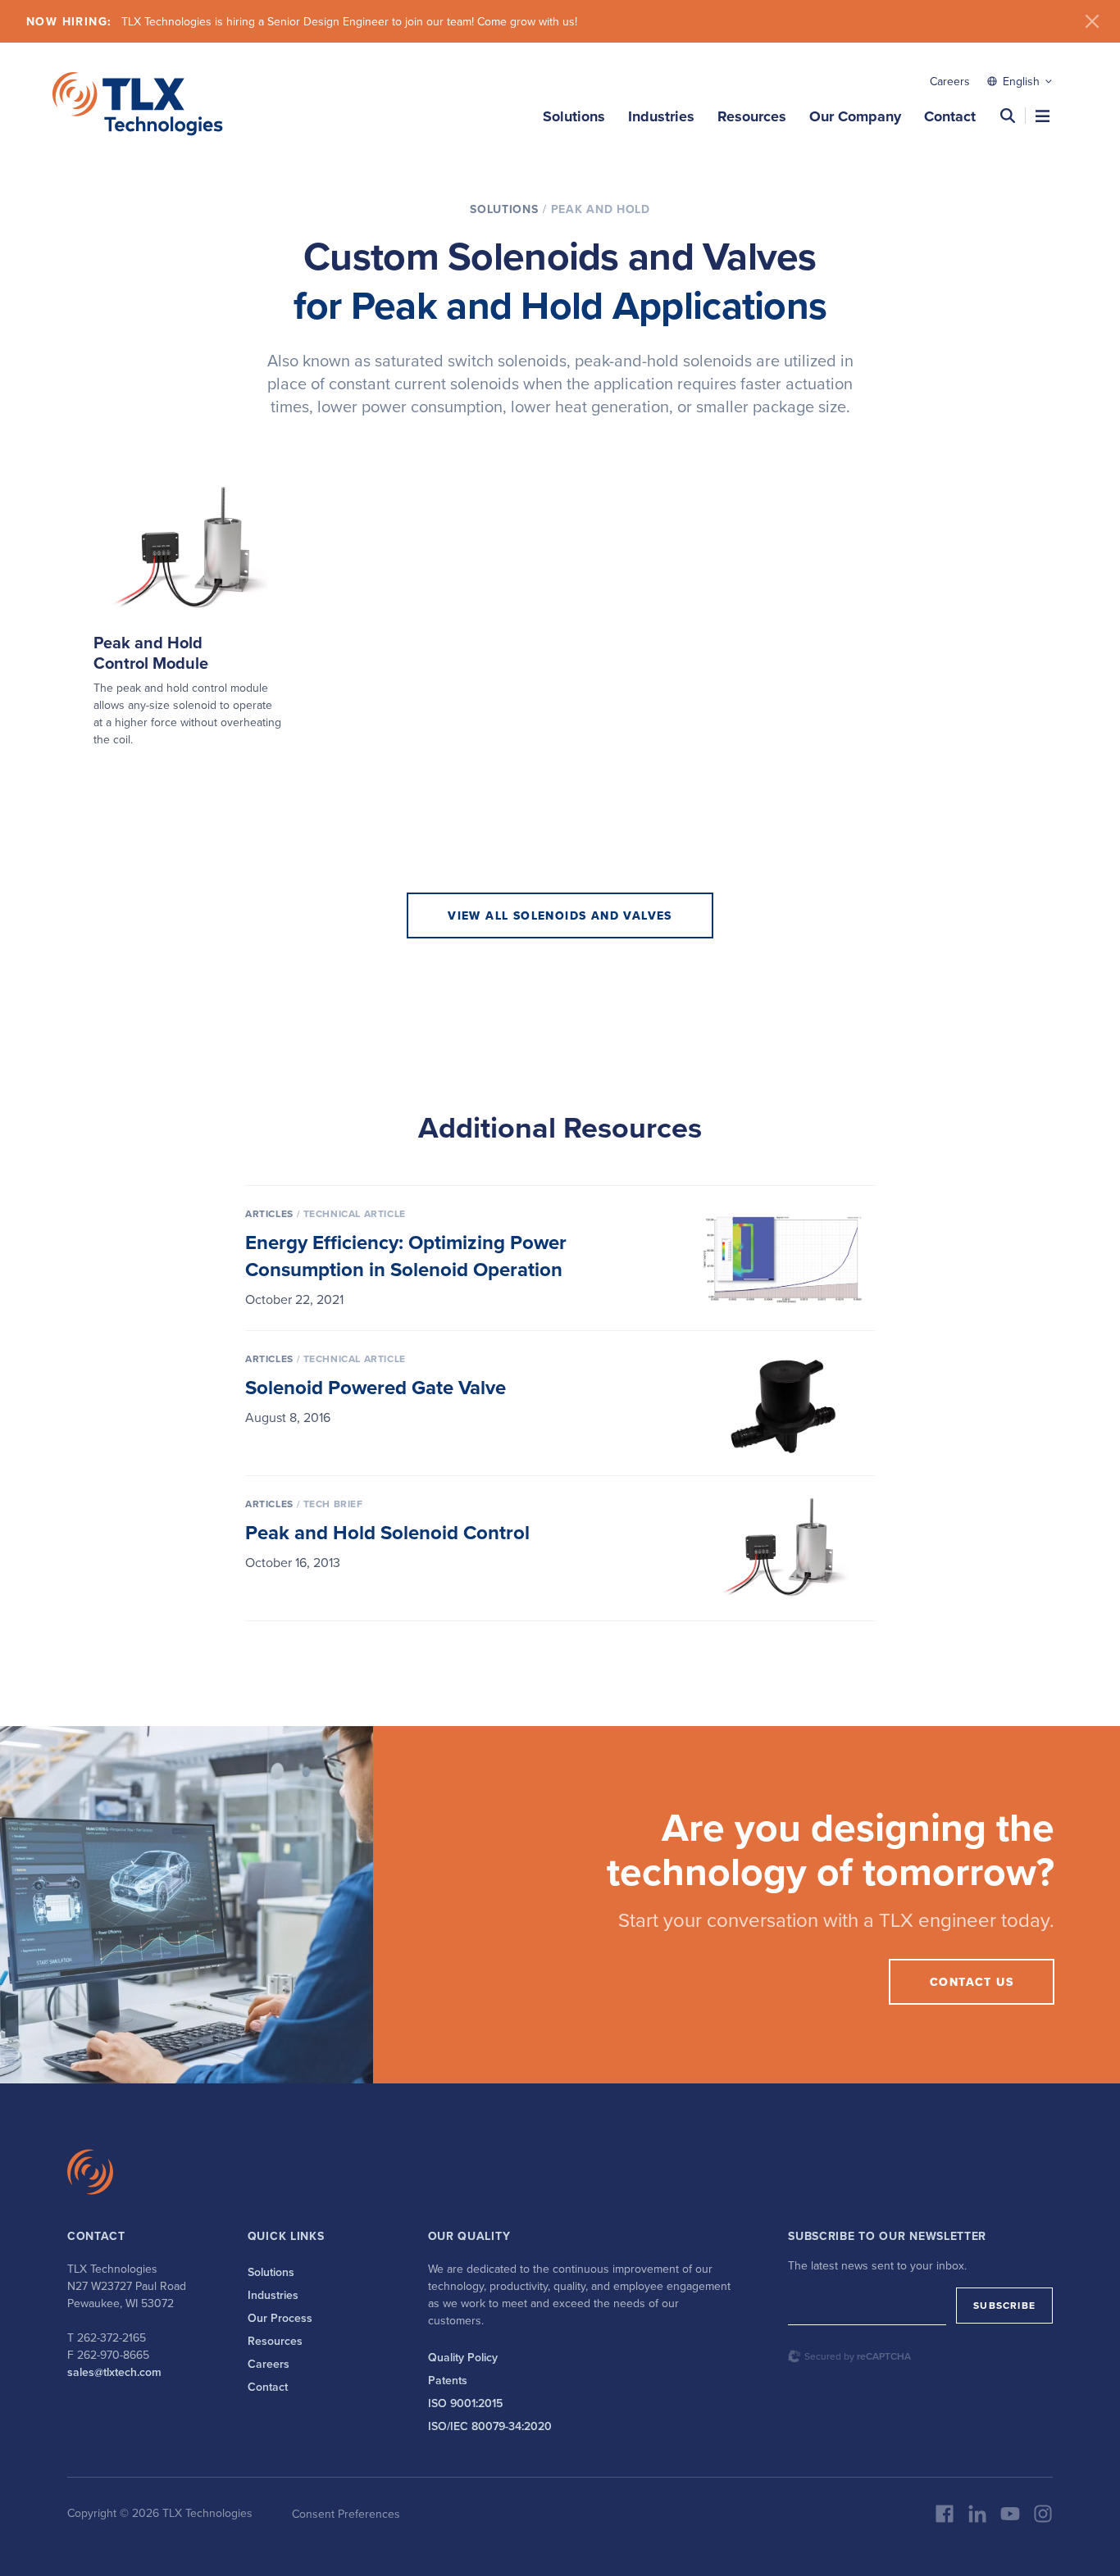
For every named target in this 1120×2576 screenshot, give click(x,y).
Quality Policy (463, 2357)
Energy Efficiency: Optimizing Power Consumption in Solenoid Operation (406, 1256)
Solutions (574, 116)
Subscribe (1004, 2305)
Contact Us (972, 1982)
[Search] (1008, 116)
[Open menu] (1043, 116)
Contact (950, 116)
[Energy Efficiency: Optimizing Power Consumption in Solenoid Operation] (783, 1258)
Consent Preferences (346, 2514)
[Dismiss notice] (1092, 21)
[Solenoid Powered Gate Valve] (783, 1403)
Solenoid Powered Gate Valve (376, 1387)
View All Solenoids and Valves (560, 915)
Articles (269, 1213)
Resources (752, 116)
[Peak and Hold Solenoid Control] (783, 1548)
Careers (950, 81)
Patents (448, 2380)
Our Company (855, 116)
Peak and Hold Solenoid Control (387, 1532)
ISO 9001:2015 (465, 2403)
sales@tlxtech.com (114, 2372)
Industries (661, 116)
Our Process (280, 2318)
